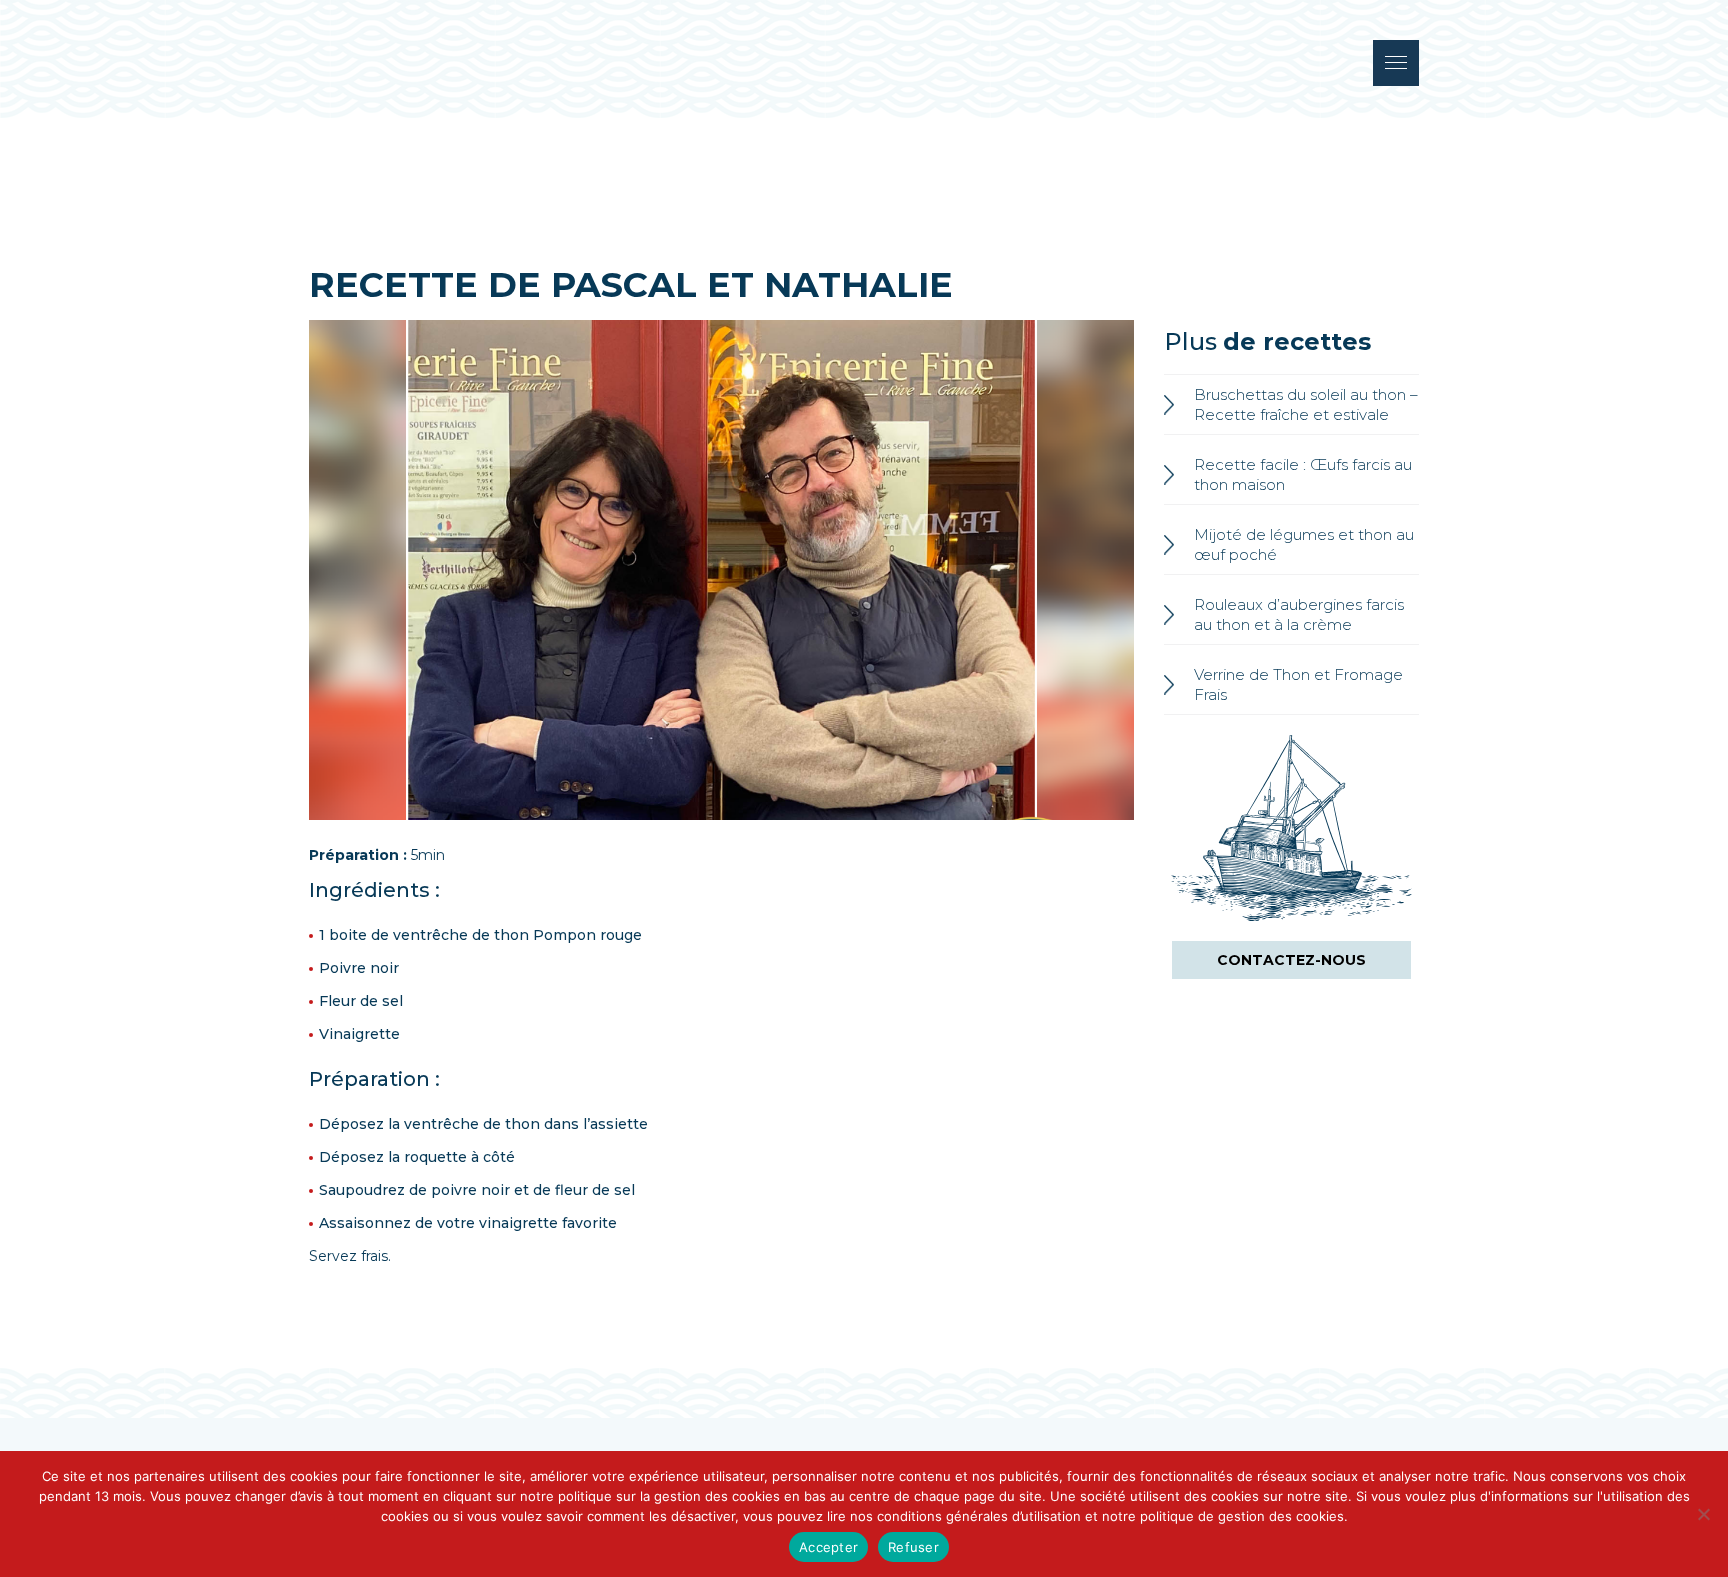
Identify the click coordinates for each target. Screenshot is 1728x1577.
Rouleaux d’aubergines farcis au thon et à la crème (1299, 614)
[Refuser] (1703, 1514)
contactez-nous (1291, 960)
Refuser (913, 1547)
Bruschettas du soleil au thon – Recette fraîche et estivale (1306, 404)
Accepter (828, 1547)
